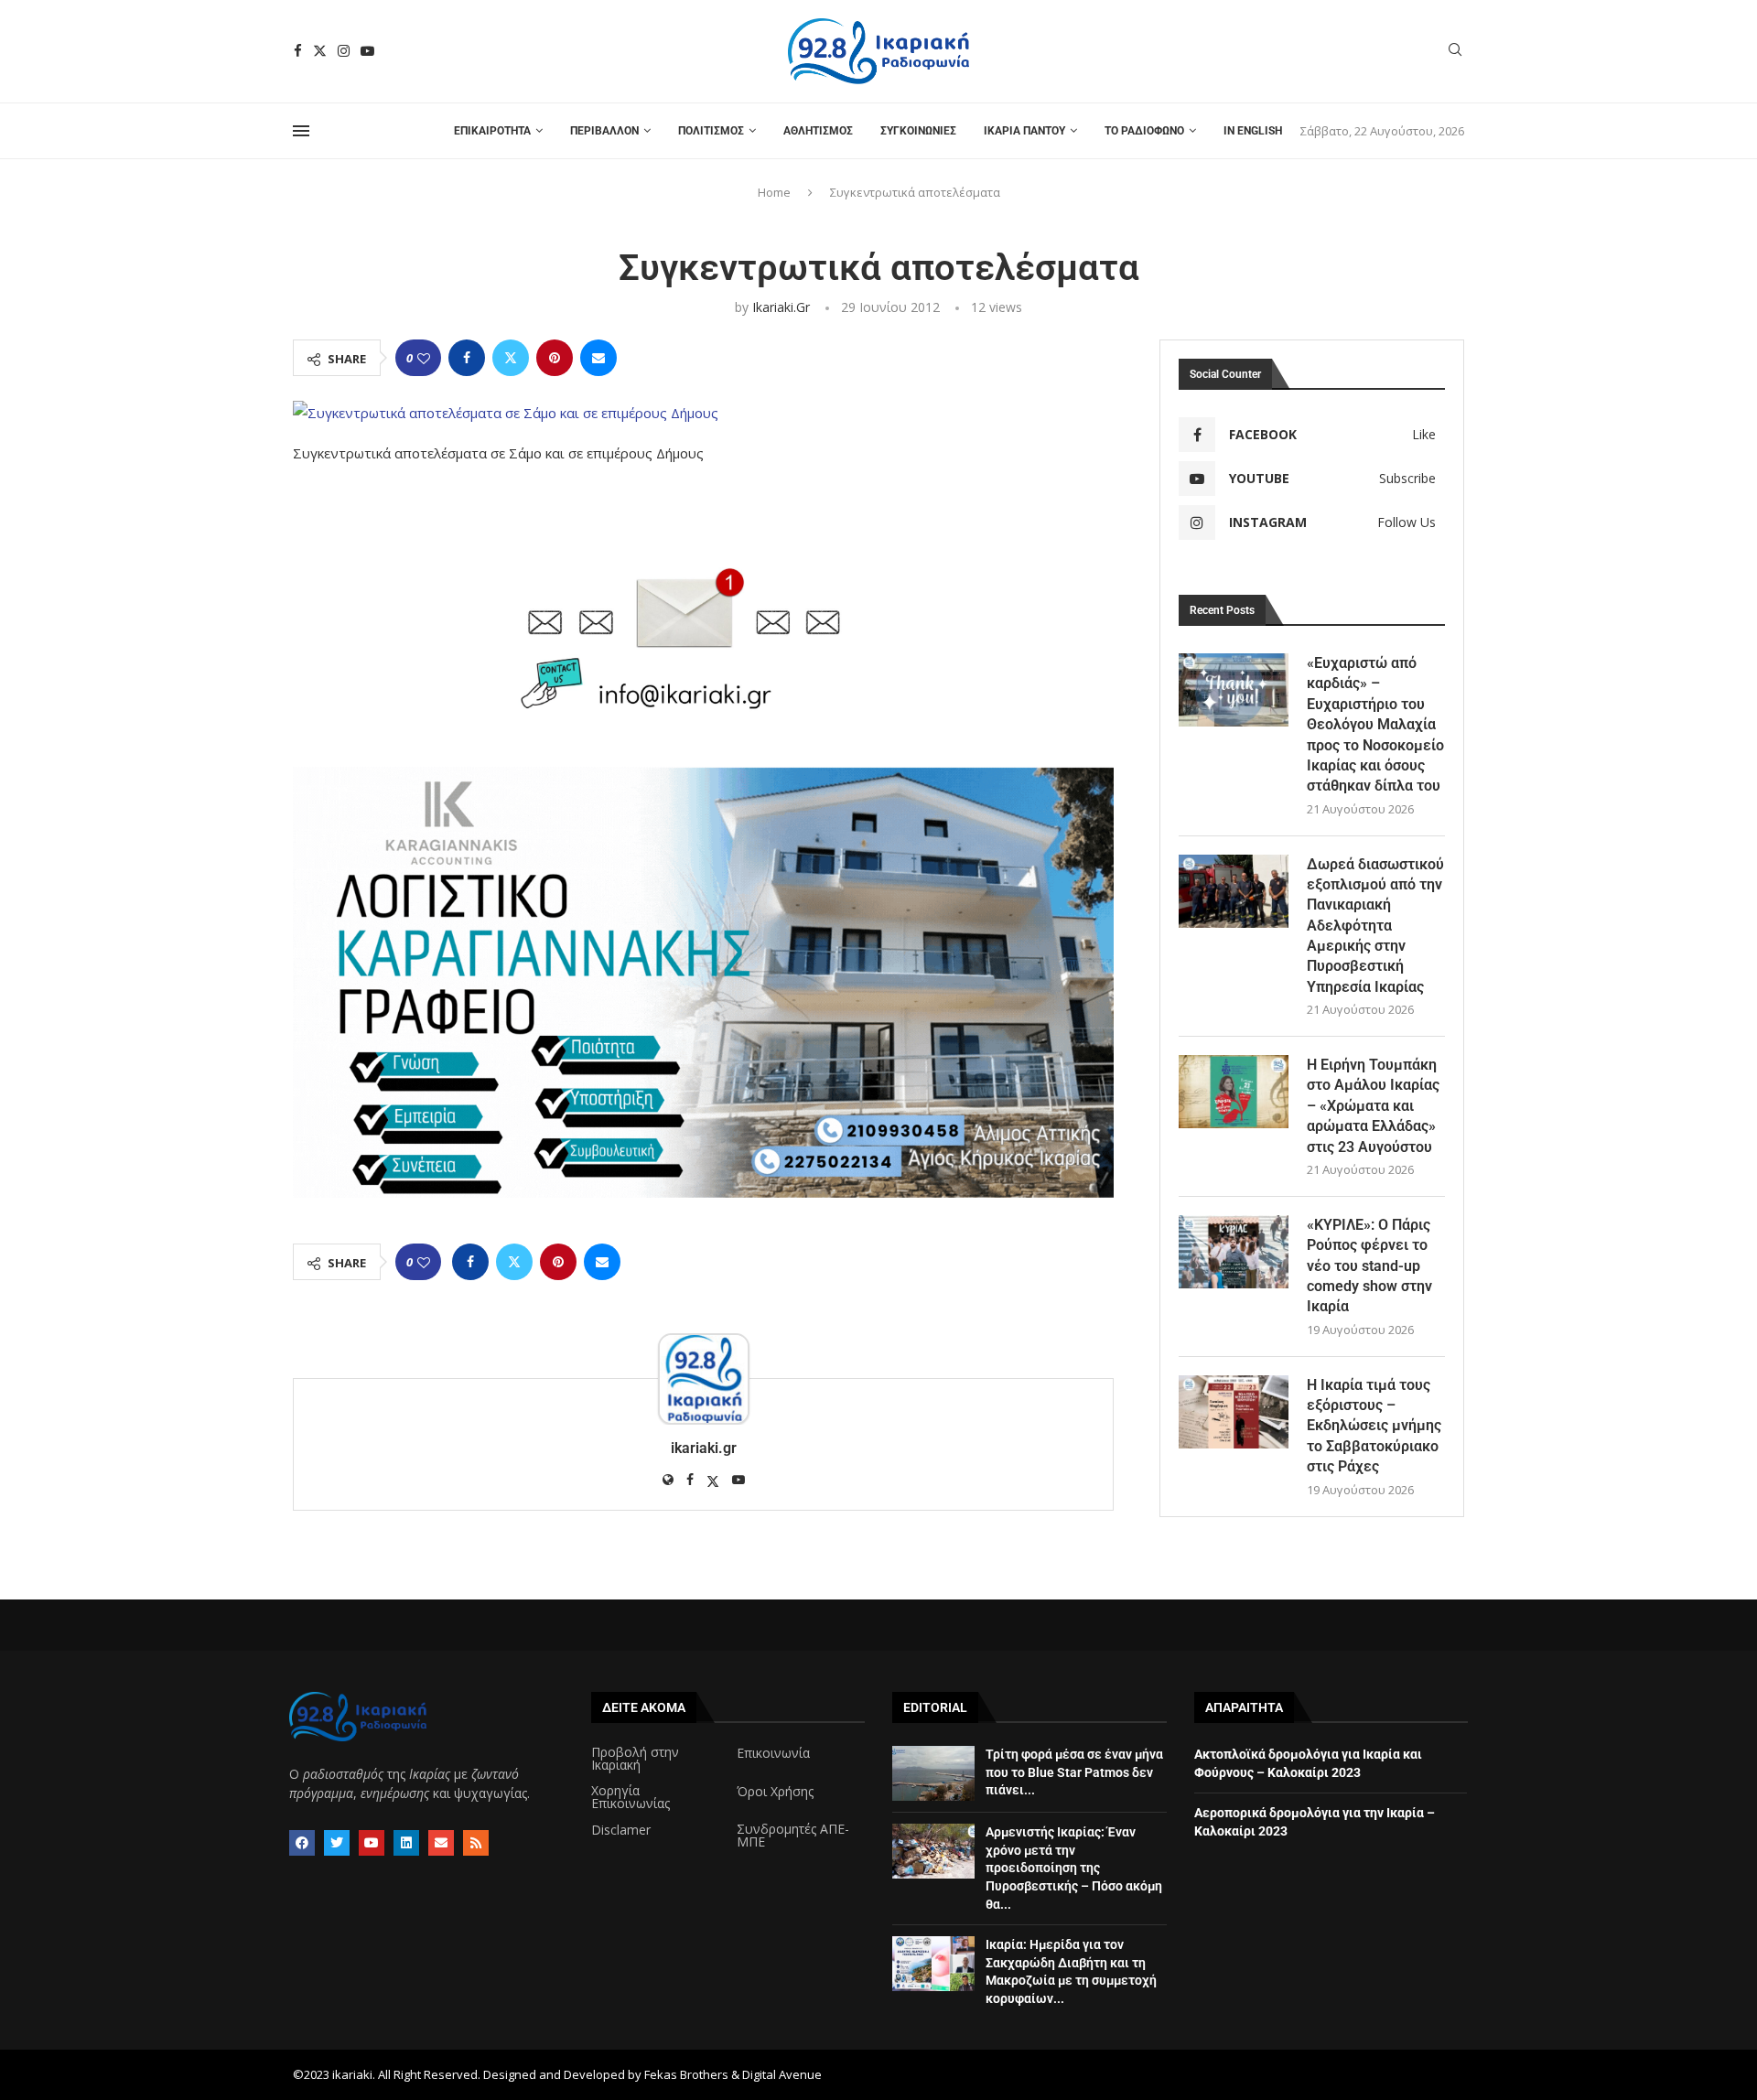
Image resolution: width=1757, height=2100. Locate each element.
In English (1253, 131)
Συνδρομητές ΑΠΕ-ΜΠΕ (793, 1836)
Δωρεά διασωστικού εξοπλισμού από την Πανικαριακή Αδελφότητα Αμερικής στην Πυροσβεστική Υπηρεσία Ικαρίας (1375, 926)
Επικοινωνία (773, 1753)
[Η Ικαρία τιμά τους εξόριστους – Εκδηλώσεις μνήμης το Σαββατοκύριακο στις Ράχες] (1234, 1412)
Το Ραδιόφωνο (1144, 131)
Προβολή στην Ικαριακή (635, 1759)
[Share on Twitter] (511, 358)
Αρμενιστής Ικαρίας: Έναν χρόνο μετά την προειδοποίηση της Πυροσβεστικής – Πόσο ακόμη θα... (1074, 1868)
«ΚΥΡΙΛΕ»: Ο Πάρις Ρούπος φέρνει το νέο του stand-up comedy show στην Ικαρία (1369, 1266)
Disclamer (621, 1830)
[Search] (1455, 52)
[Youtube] (367, 51)
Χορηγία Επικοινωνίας (631, 1797)
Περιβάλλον (604, 131)
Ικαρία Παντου (1024, 131)
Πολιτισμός (711, 131)
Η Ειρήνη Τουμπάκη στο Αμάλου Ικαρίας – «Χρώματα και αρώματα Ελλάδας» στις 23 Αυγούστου (1373, 1106)
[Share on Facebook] (467, 358)
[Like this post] (424, 358)
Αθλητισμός (818, 131)
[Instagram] (344, 51)
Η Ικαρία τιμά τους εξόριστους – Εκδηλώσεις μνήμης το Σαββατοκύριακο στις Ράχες (1374, 1426)
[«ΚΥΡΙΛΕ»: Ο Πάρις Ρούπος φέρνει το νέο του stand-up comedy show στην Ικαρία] (1234, 1252)
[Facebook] (298, 51)
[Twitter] (320, 51)
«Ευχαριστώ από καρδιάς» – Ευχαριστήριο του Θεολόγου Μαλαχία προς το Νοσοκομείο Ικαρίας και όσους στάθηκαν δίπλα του (1375, 724)
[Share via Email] (598, 358)
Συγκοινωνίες (918, 131)
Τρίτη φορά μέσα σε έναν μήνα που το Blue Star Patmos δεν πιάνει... (1074, 1772)
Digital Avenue (782, 2074)
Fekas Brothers (686, 2074)
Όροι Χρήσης (775, 1792)
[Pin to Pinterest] (555, 358)
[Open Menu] (301, 131)
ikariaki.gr (781, 307)
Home (774, 192)
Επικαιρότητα (492, 131)
